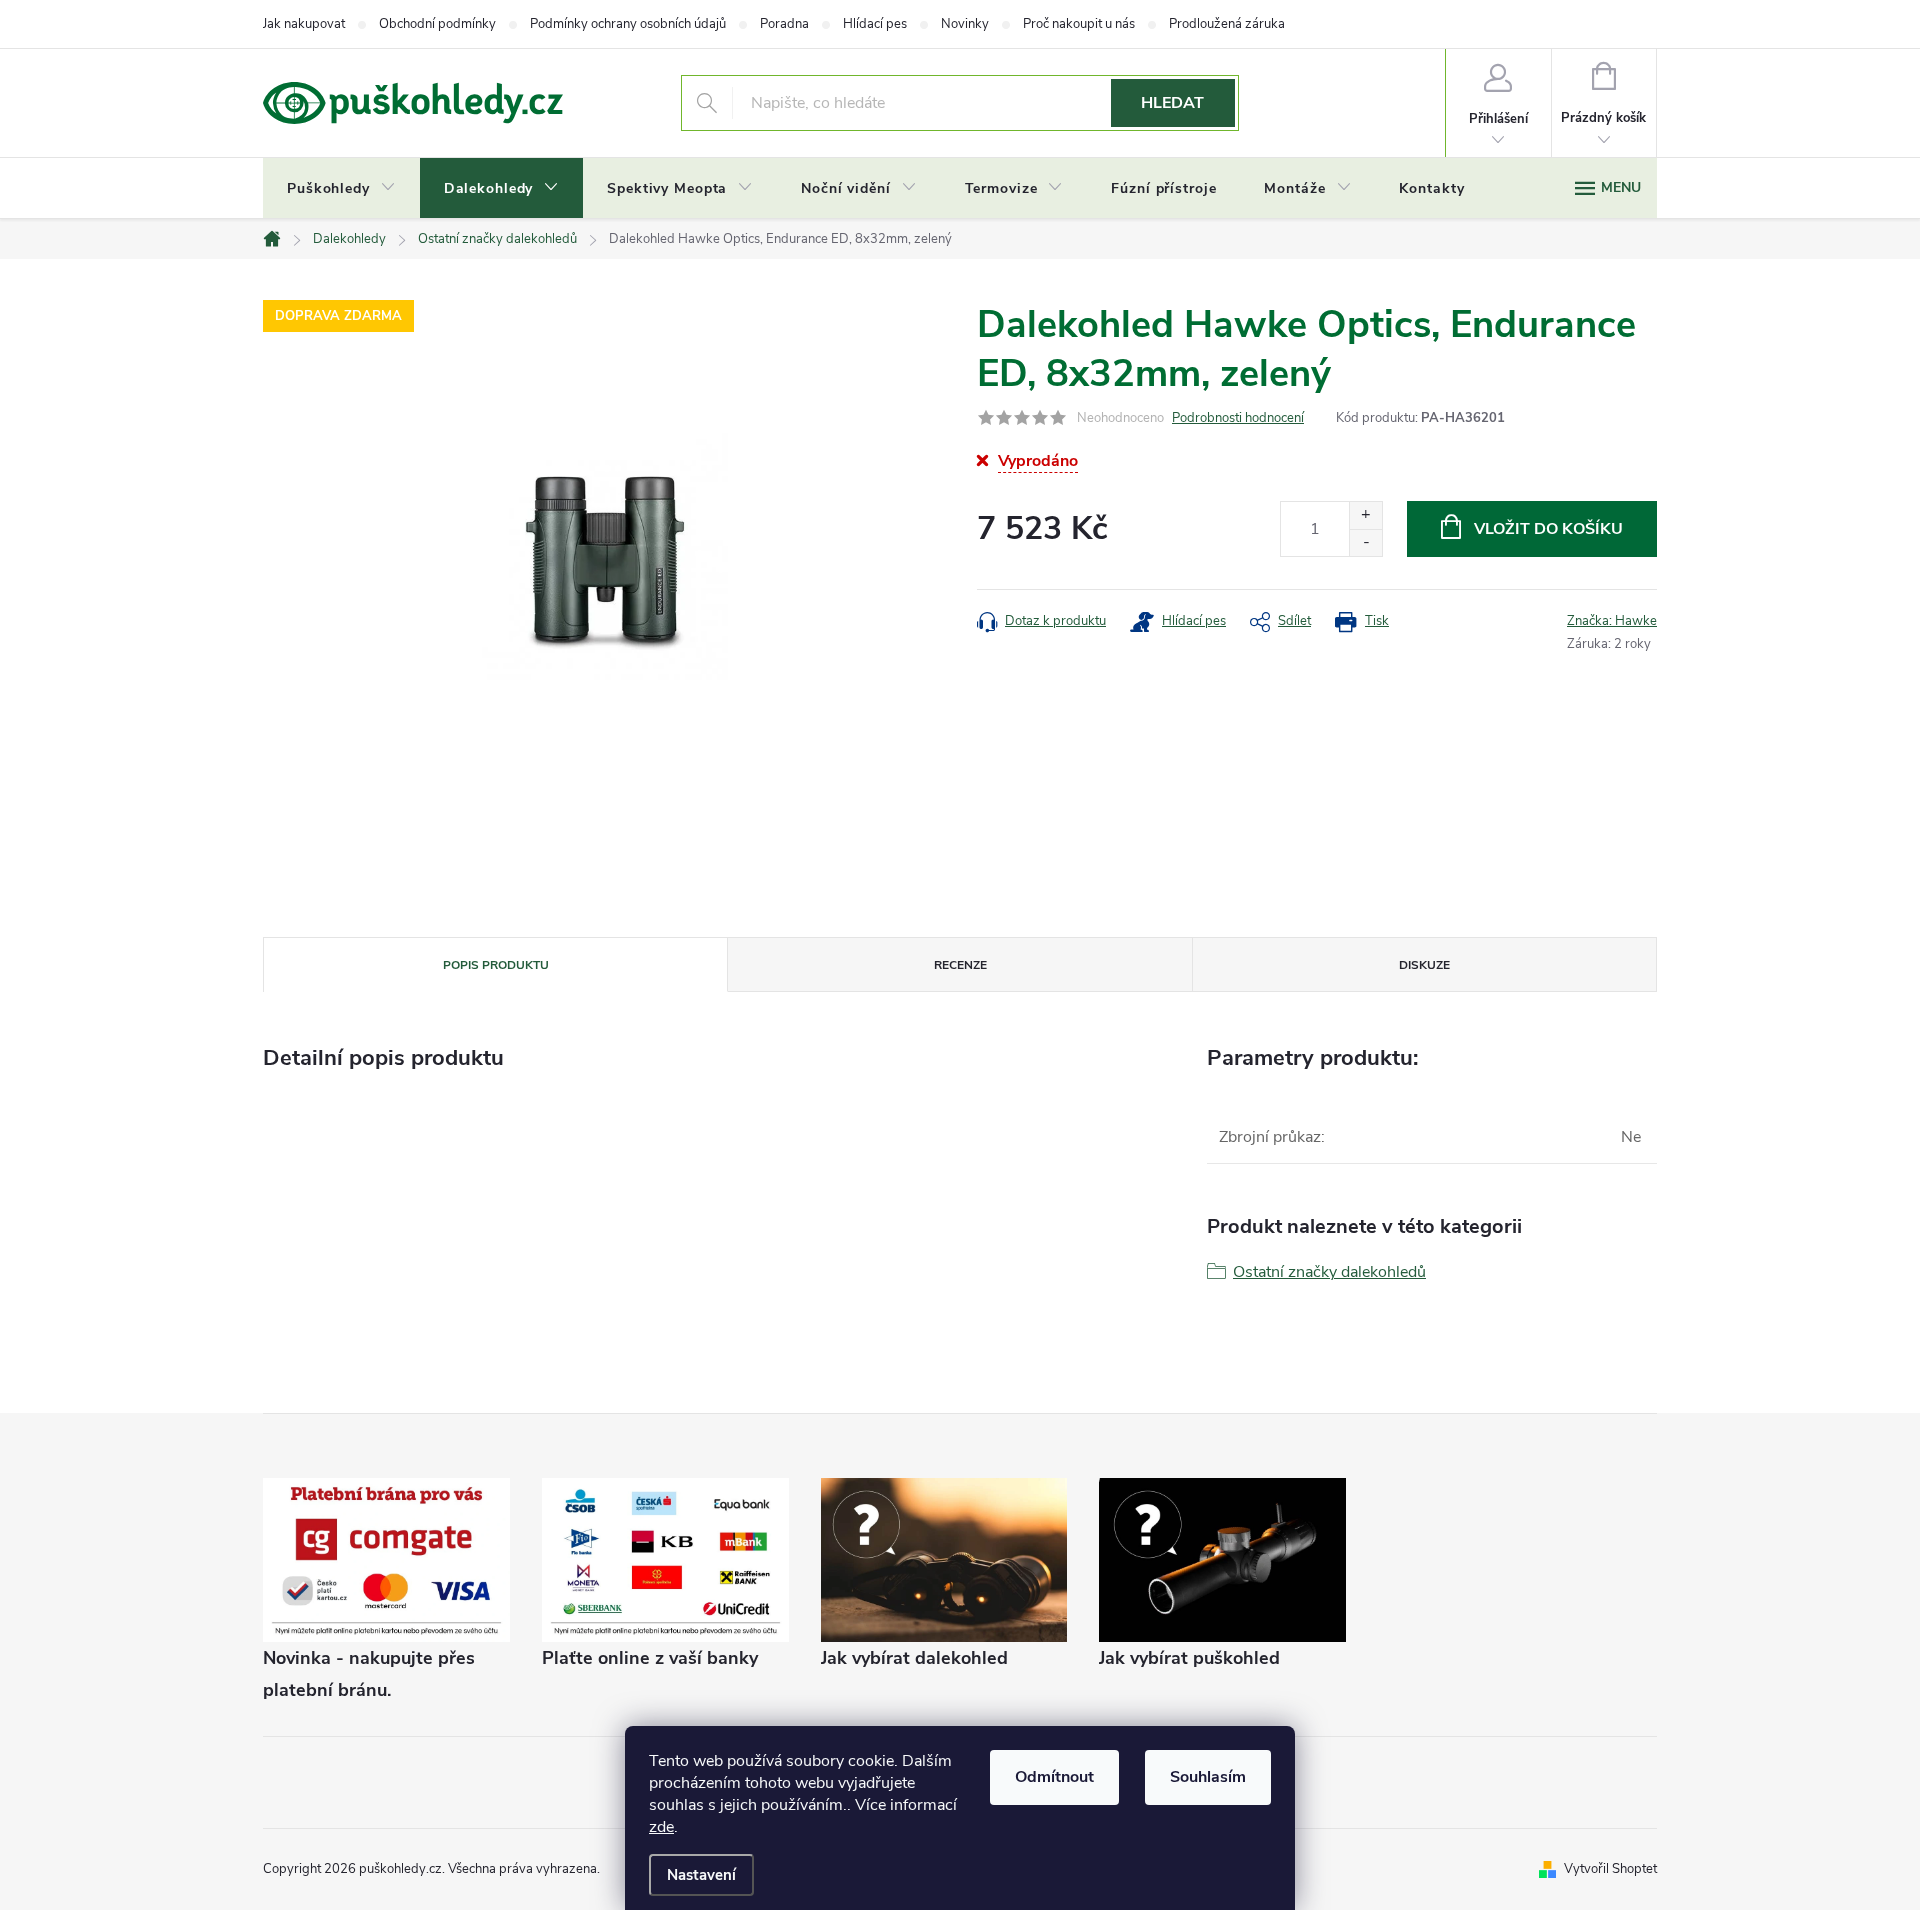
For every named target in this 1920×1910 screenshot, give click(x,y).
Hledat (1172, 103)
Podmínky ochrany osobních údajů (628, 24)
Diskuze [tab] (1424, 965)
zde (661, 1827)
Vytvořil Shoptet (1610, 1869)
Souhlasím (1208, 1777)
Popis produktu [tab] (496, 965)
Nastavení (701, 1875)
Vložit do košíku (1548, 529)
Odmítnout (1054, 1777)
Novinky (965, 24)
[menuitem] (341, 189)
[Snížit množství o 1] (1365, 542)
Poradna (784, 24)
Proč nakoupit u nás (1079, 24)
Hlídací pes (875, 24)
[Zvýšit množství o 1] (1365, 515)
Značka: (1612, 621)
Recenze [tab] (960, 965)
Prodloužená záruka (1227, 24)
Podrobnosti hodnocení (1238, 418)
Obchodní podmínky (437, 24)
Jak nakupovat (304, 24)
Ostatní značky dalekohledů (1329, 1272)
